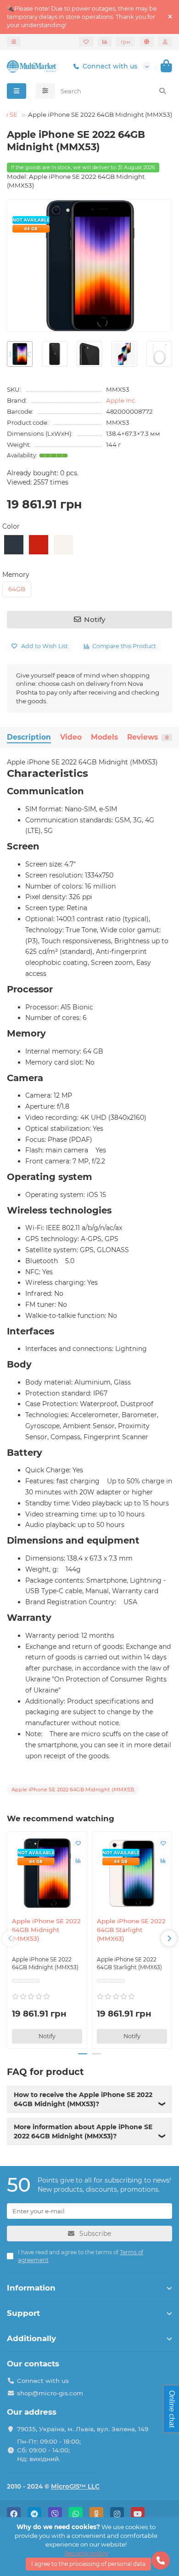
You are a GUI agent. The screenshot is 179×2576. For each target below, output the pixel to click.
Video (71, 737)
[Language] (147, 42)
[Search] (162, 91)
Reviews (148, 737)
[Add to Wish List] (78, 1843)
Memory (16, 575)
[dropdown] (14, 42)
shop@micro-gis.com (50, 2393)
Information (31, 2288)
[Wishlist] (86, 42)
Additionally (31, 2338)
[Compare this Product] (78, 1860)
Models (104, 737)
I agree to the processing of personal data (88, 2564)
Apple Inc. (121, 400)
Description (29, 737)
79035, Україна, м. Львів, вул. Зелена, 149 (83, 2429)
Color (11, 526)
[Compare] (105, 42)
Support (23, 2313)
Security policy (86, 2553)
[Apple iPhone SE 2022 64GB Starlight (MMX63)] (132, 1873)
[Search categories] (45, 91)
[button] (10, 1938)
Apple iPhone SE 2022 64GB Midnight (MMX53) (46, 1930)
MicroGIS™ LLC (75, 2486)
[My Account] (165, 42)
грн (126, 42)
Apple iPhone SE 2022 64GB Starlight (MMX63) (131, 1930)
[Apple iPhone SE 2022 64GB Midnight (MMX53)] (47, 1873)
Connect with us (110, 66)
